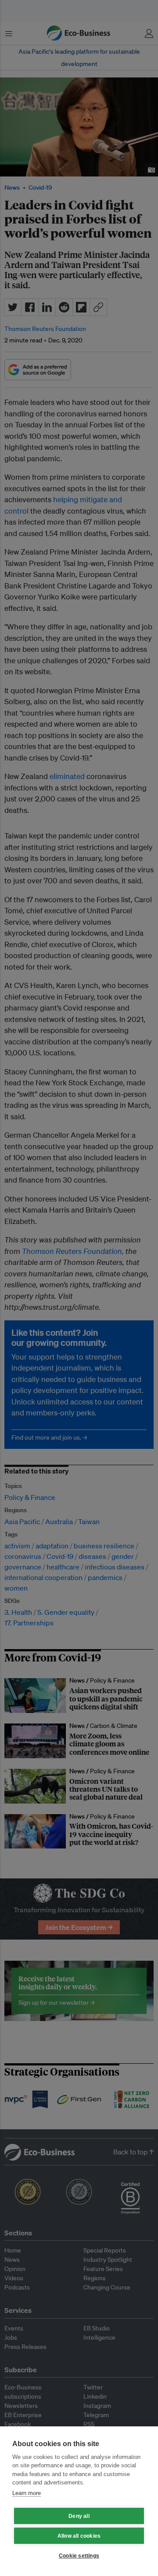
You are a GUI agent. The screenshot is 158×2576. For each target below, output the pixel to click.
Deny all (79, 2516)
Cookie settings (79, 2556)
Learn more (27, 2493)
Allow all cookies (79, 2536)
